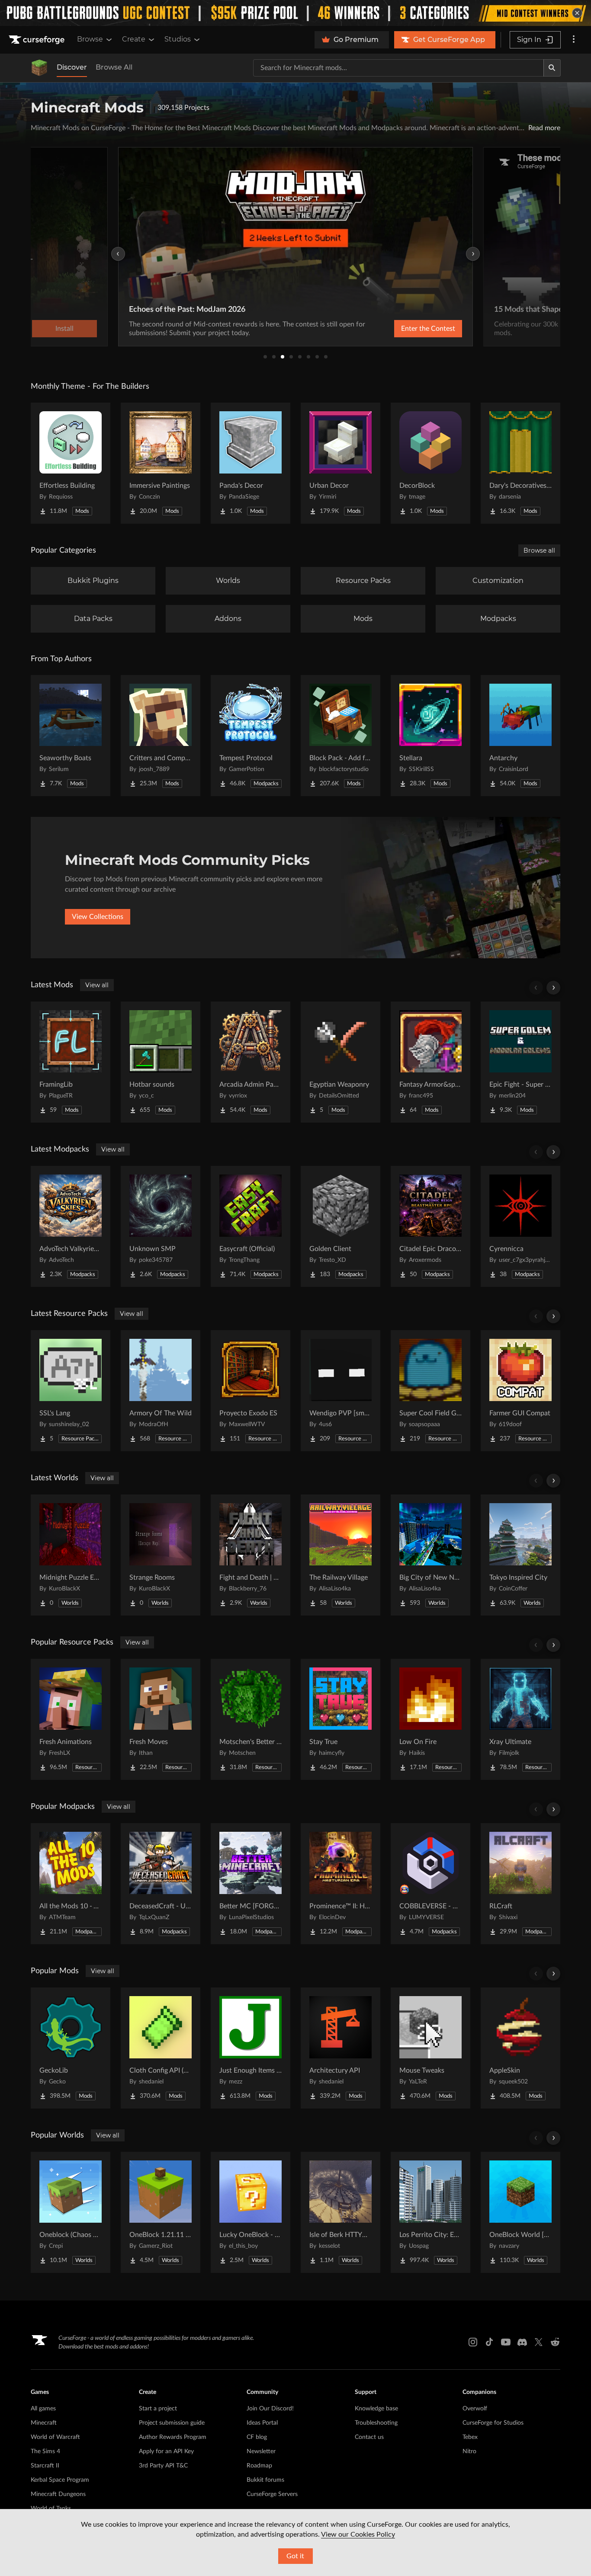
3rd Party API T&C (163, 2466)
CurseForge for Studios (493, 2423)
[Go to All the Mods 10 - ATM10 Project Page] (71, 1884)
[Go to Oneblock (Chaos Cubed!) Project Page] (71, 2212)
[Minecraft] (39, 68)
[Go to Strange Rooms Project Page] (161, 1555)
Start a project (158, 2409)
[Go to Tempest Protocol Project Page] (251, 736)
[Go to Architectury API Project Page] (340, 2048)
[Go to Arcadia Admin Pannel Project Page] (251, 1062)
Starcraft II (45, 2466)
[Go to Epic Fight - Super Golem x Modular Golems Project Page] (520, 1062)
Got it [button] (295, 2556)
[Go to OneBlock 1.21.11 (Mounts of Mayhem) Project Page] (161, 2212)
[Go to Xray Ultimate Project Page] (520, 1719)
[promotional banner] (295, 13)
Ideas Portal (262, 2423)
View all (97, 985)
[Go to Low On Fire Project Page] (430, 1719)
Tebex (470, 2437)
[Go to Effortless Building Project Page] (71, 463)
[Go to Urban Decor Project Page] (340, 463)
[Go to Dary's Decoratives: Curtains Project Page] (520, 463)
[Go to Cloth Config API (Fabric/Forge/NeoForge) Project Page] (161, 2048)
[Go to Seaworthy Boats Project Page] (71, 736)
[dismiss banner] (577, 13)
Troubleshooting (376, 2423)
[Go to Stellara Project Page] (430, 736)
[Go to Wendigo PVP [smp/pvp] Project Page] (340, 1391)
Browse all (539, 550)
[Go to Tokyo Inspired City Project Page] (520, 1555)
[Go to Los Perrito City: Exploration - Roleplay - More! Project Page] (430, 2212)
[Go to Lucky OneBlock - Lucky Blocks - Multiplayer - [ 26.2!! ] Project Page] (251, 2212)
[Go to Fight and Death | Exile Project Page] (251, 1555)
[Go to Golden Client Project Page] (340, 1226)
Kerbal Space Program (60, 2480)
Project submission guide (172, 2423)
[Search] (552, 68)
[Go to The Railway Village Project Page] (340, 1555)
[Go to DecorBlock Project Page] (430, 463)
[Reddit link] (555, 2342)
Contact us (369, 2437)
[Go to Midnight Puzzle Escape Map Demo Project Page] (71, 1555)
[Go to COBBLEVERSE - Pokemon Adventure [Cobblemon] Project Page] (430, 1884)
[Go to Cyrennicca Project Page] (520, 1226)
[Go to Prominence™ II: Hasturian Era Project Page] (340, 1884)
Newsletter (261, 2451)
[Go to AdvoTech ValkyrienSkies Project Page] (71, 1226)
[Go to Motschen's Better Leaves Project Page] (251, 1719)
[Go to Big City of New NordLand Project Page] (430, 1555)
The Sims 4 (45, 2451)
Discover (72, 67)
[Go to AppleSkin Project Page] (520, 2048)
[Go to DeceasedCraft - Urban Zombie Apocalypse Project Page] (161, 1884)
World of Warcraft (55, 2437)
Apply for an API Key (166, 2451)
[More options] (574, 40)
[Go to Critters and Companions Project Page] (161, 736)
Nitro (469, 2451)
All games (43, 2409)
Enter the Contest (428, 329)
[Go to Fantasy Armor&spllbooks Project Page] (430, 1062)
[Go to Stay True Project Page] (340, 1719)
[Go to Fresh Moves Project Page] (161, 1719)
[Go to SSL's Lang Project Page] (71, 1391)
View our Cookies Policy (358, 2534)
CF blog (257, 2437)
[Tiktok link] (489, 2342)
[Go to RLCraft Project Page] (520, 1884)
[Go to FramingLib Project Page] (71, 1062)
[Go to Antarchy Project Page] (520, 736)
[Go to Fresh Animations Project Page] (71, 1719)
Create (134, 39)
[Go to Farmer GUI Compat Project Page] (520, 1391)
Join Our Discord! (270, 2409)
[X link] (539, 2342)
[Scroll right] (553, 988)
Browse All (114, 67)
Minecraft (44, 2423)
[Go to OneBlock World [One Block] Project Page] (520, 2212)
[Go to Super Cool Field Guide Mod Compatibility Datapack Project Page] (430, 1391)
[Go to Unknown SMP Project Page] (161, 1226)
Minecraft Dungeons (58, 2494)
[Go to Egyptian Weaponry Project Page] (340, 1062)
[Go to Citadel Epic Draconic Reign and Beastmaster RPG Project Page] (430, 1226)
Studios (178, 39)
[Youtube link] (506, 2342)
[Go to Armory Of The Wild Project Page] (161, 1391)
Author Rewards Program (173, 2437)
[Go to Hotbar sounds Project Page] (161, 1062)
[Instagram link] (473, 2342)
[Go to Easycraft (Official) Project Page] (251, 1226)
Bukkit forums (265, 2480)
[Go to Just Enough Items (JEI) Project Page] (251, 2048)
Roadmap (259, 2466)
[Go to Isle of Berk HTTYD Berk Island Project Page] (340, 2212)
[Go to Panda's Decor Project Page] (251, 463)
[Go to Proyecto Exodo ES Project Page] (251, 1391)
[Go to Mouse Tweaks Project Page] (430, 2048)
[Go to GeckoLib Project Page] (71, 2048)
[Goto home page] (38, 40)
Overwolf (475, 2409)
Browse (90, 39)
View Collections (98, 917)
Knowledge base (376, 2409)
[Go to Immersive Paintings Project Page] (161, 463)
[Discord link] (522, 2342)
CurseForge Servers (272, 2494)
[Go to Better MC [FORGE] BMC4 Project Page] (251, 1884)
